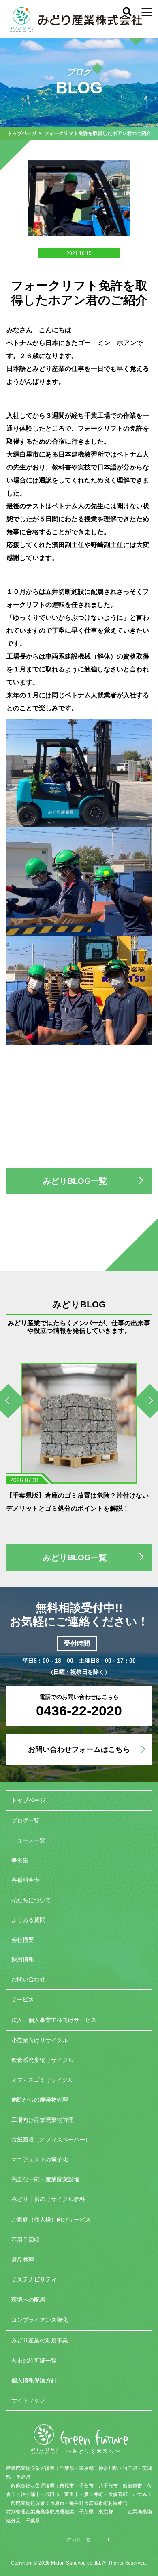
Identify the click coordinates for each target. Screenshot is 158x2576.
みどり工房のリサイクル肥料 (48, 2199)
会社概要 (23, 1940)
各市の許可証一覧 (34, 2361)
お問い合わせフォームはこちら (79, 1749)
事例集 (20, 1860)
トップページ (22, 133)
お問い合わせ (28, 1979)
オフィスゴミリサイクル (43, 2080)
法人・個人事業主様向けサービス (54, 2020)
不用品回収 (26, 2240)
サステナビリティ (34, 2279)
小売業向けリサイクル (40, 2040)
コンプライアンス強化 (40, 2320)
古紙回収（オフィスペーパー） (51, 2140)
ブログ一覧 (26, 1820)
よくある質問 (28, 1920)
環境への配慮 (28, 2300)
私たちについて (31, 1900)
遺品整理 (23, 2260)
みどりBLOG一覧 (75, 1181)
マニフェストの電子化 (40, 2159)
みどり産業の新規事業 (40, 2340)
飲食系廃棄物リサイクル (43, 2060)
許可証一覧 (79, 2540)
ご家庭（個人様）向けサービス (51, 2220)
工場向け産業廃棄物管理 (43, 2120)
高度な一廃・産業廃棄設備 (45, 2179)
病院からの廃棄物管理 (40, 2100)
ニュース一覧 (28, 1840)
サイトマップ (28, 2400)
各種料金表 (26, 1880)
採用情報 (23, 1959)
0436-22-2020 (79, 1711)
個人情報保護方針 (34, 2380)
